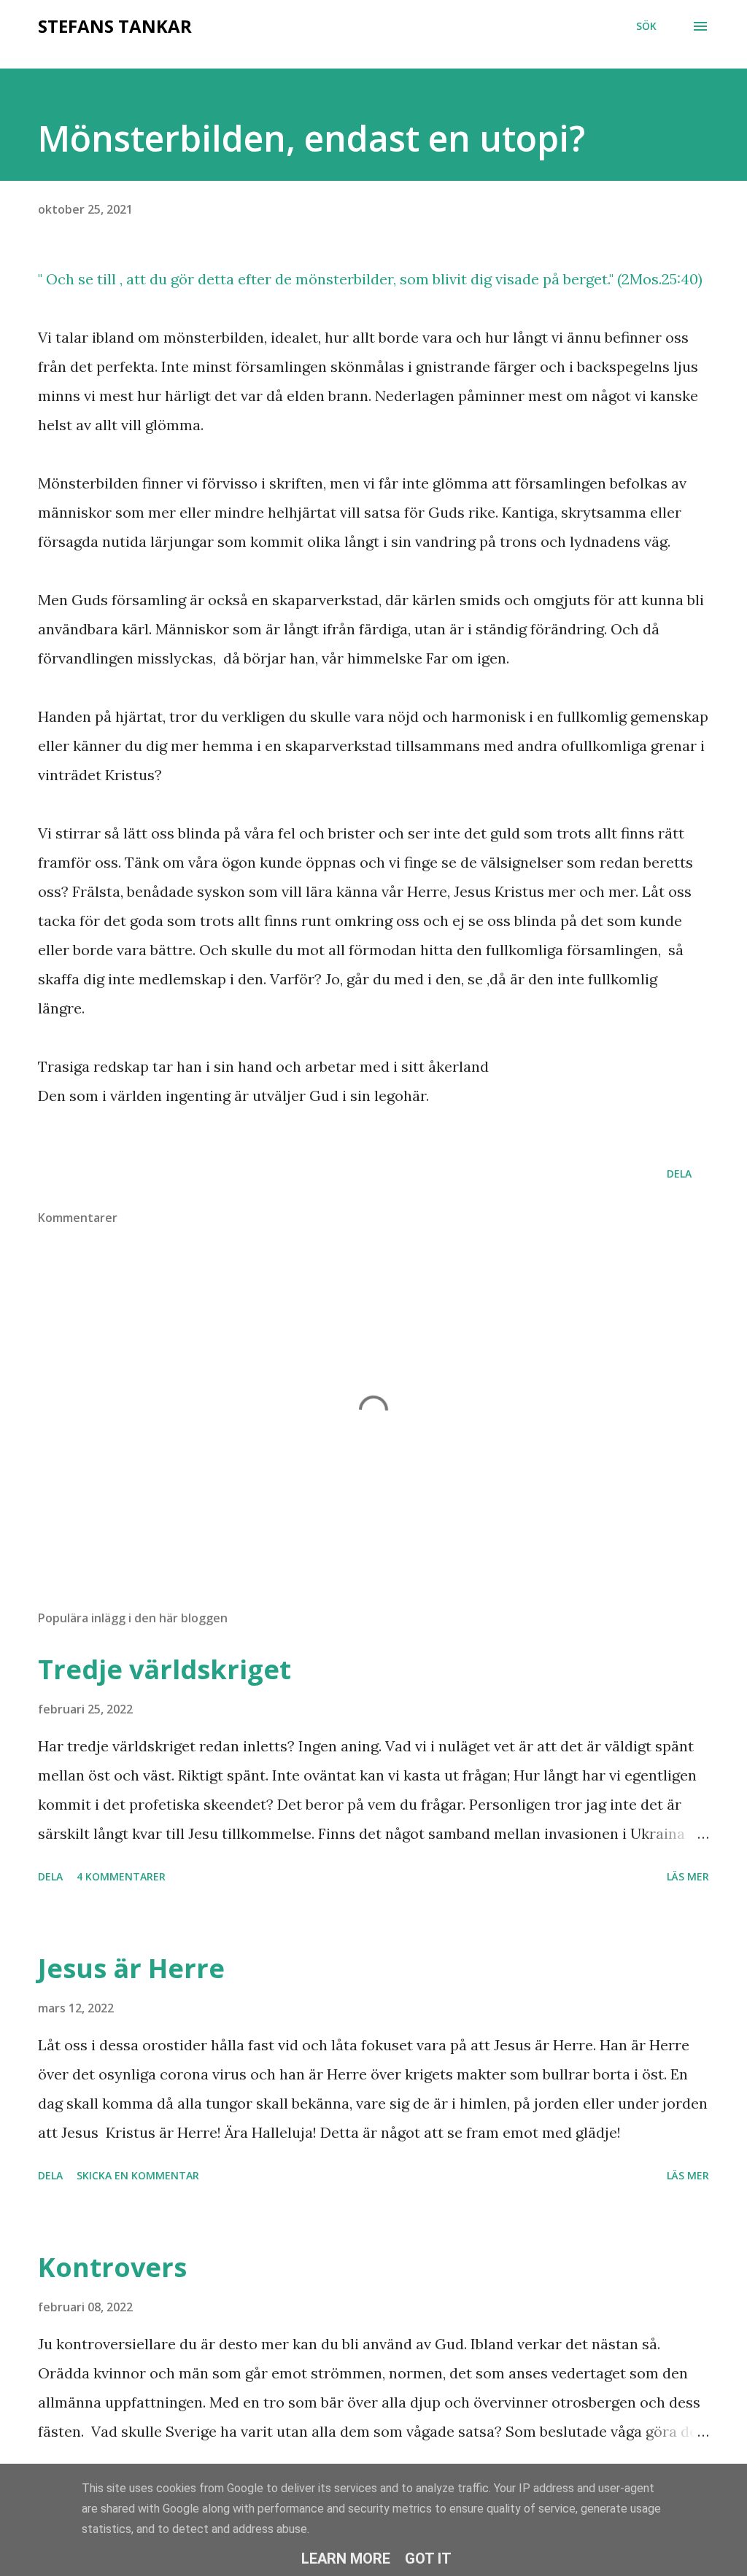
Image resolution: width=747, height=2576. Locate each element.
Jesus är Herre (131, 1968)
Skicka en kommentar (138, 2175)
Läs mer (688, 1876)
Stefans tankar (115, 26)
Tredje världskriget (165, 1669)
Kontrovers (112, 2267)
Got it (428, 2559)
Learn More (346, 2559)
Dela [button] (679, 1174)
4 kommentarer (121, 1876)
